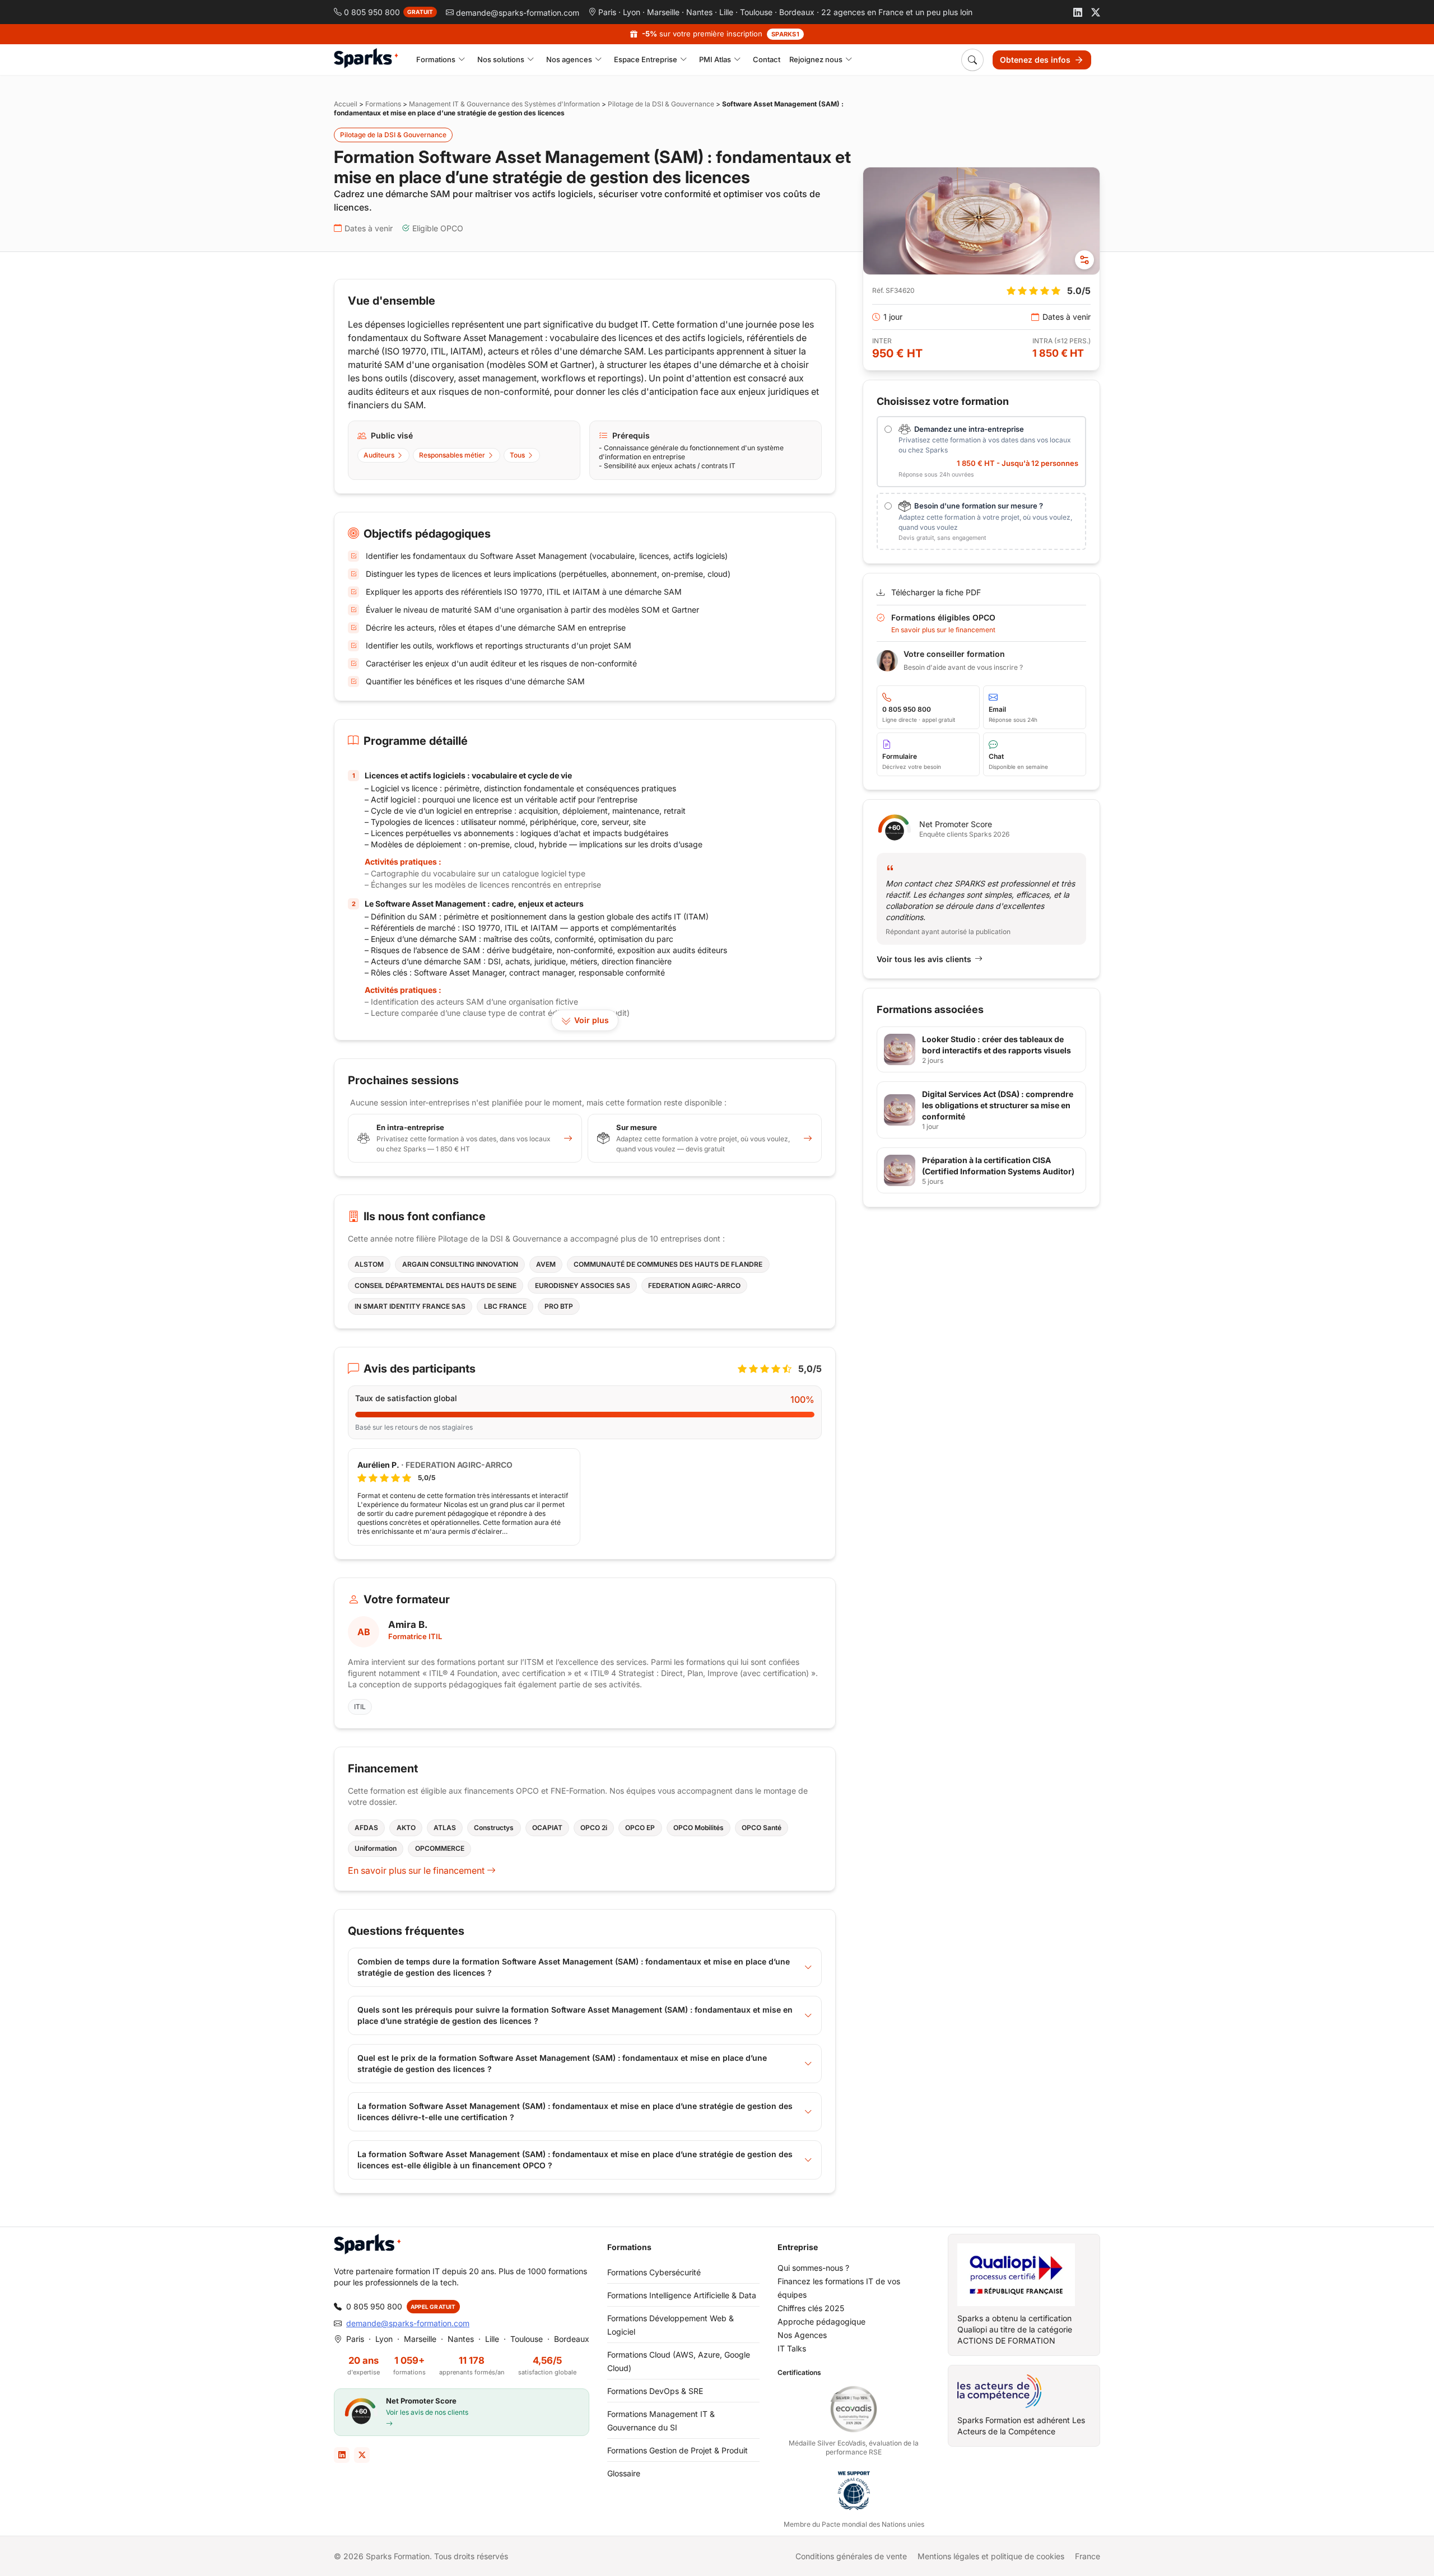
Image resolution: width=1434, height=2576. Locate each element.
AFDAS (366, 1828)
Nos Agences (802, 2335)
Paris (607, 12)
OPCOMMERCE (440, 1848)
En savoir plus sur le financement (417, 1870)
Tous (517, 455)
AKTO (406, 1828)
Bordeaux (797, 12)
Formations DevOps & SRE (655, 2391)
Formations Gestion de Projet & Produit (678, 2450)
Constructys (494, 1828)
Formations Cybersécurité (654, 2272)
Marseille (663, 12)
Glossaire (624, 2473)
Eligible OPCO (438, 228)
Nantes (699, 12)
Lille (726, 12)
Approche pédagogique (821, 2321)
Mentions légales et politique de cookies (991, 2556)
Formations (383, 104)
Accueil (346, 104)
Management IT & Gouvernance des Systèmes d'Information (504, 104)
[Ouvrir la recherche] (972, 60)
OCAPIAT (547, 1828)
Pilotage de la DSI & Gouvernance (661, 104)
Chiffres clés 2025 (811, 2308)
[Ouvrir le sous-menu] (462, 60)
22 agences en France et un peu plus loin (897, 12)
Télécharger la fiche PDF (936, 592)
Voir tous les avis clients (924, 959)
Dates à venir (369, 228)
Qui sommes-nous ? (813, 2268)
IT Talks (792, 2348)
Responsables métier (452, 455)
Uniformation (376, 1848)
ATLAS (445, 1828)
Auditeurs (379, 455)
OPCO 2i (594, 1828)
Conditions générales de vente (851, 2556)
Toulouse (756, 12)
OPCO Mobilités (699, 1828)
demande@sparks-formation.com (408, 2323)
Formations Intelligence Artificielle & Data (682, 2295)
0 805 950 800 (374, 2306)
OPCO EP (640, 1828)
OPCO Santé (762, 1828)
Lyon (632, 12)
